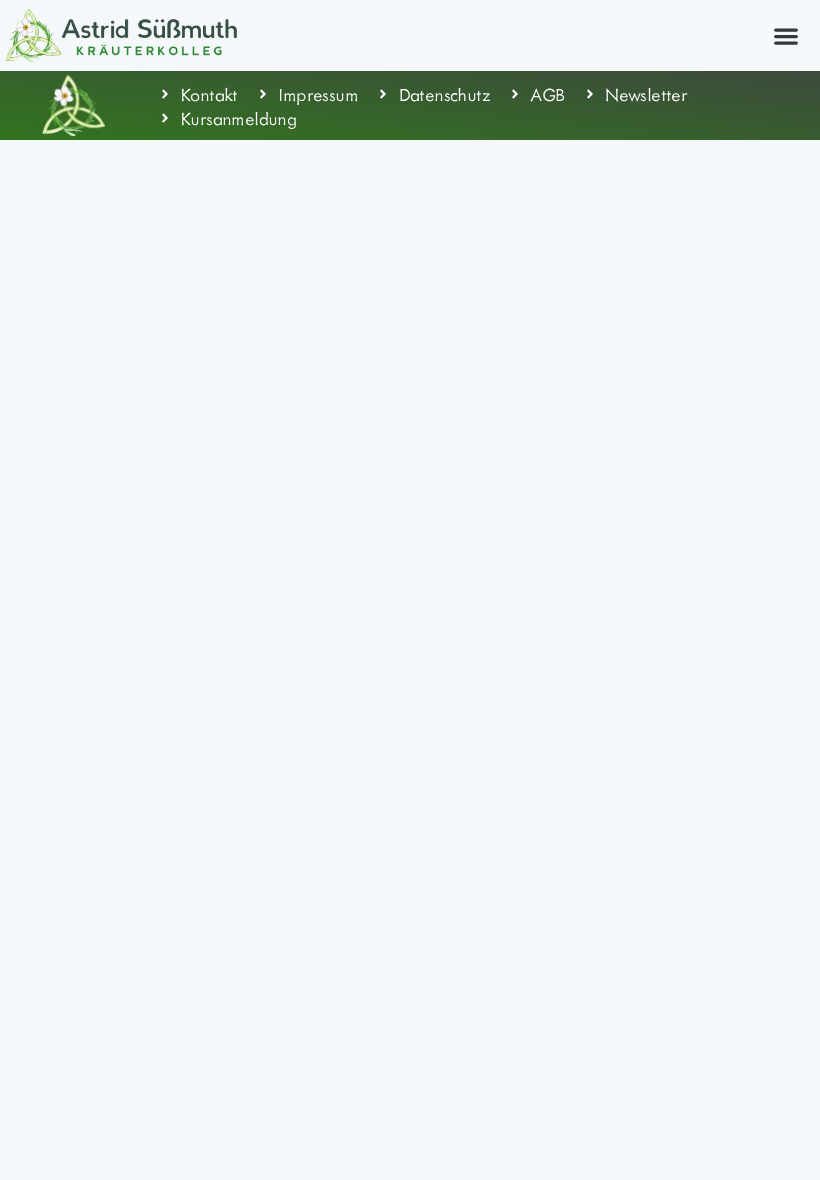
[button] (785, 35)
